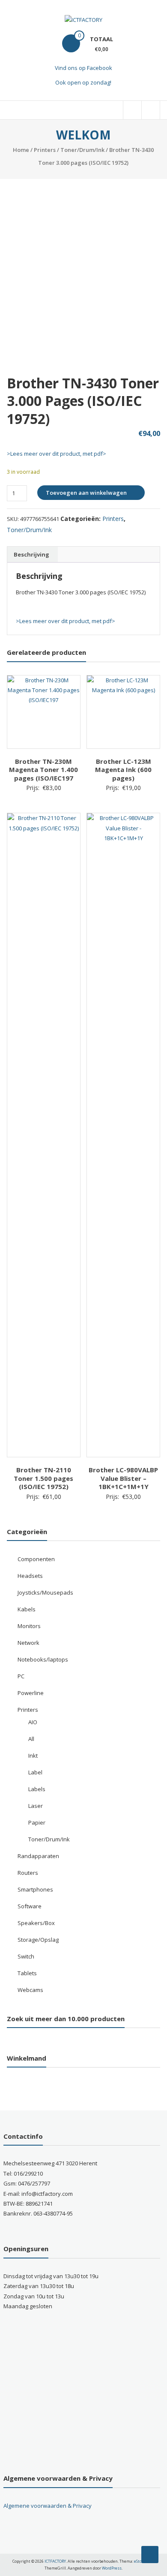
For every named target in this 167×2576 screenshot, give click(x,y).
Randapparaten (38, 1856)
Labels (37, 1789)
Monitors (29, 1626)
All (31, 1739)
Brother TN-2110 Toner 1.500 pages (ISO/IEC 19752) (43, 1478)
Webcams (30, 1990)
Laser (36, 1806)
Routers (28, 1873)
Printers (45, 150)
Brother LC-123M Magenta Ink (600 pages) (123, 770)
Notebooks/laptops (43, 1659)
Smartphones (35, 1889)
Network (28, 1643)
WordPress (112, 2568)
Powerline (31, 1693)
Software (30, 1906)
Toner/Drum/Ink (82, 150)
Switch (26, 1956)
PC (21, 1676)
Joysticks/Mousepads (45, 1592)
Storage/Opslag (38, 1940)
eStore (140, 2561)
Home (21, 150)
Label (35, 1772)
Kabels (27, 1609)
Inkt (33, 1756)
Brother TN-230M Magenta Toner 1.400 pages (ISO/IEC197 (43, 770)
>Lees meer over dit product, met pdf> (57, 454)
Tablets (27, 1973)
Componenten (36, 1559)
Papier (37, 1822)
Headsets (30, 1576)
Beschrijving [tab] (31, 554)
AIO (33, 1722)
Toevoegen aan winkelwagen (86, 493)
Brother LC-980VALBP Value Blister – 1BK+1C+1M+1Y (123, 1478)
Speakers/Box (36, 1923)
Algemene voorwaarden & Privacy (48, 2506)
